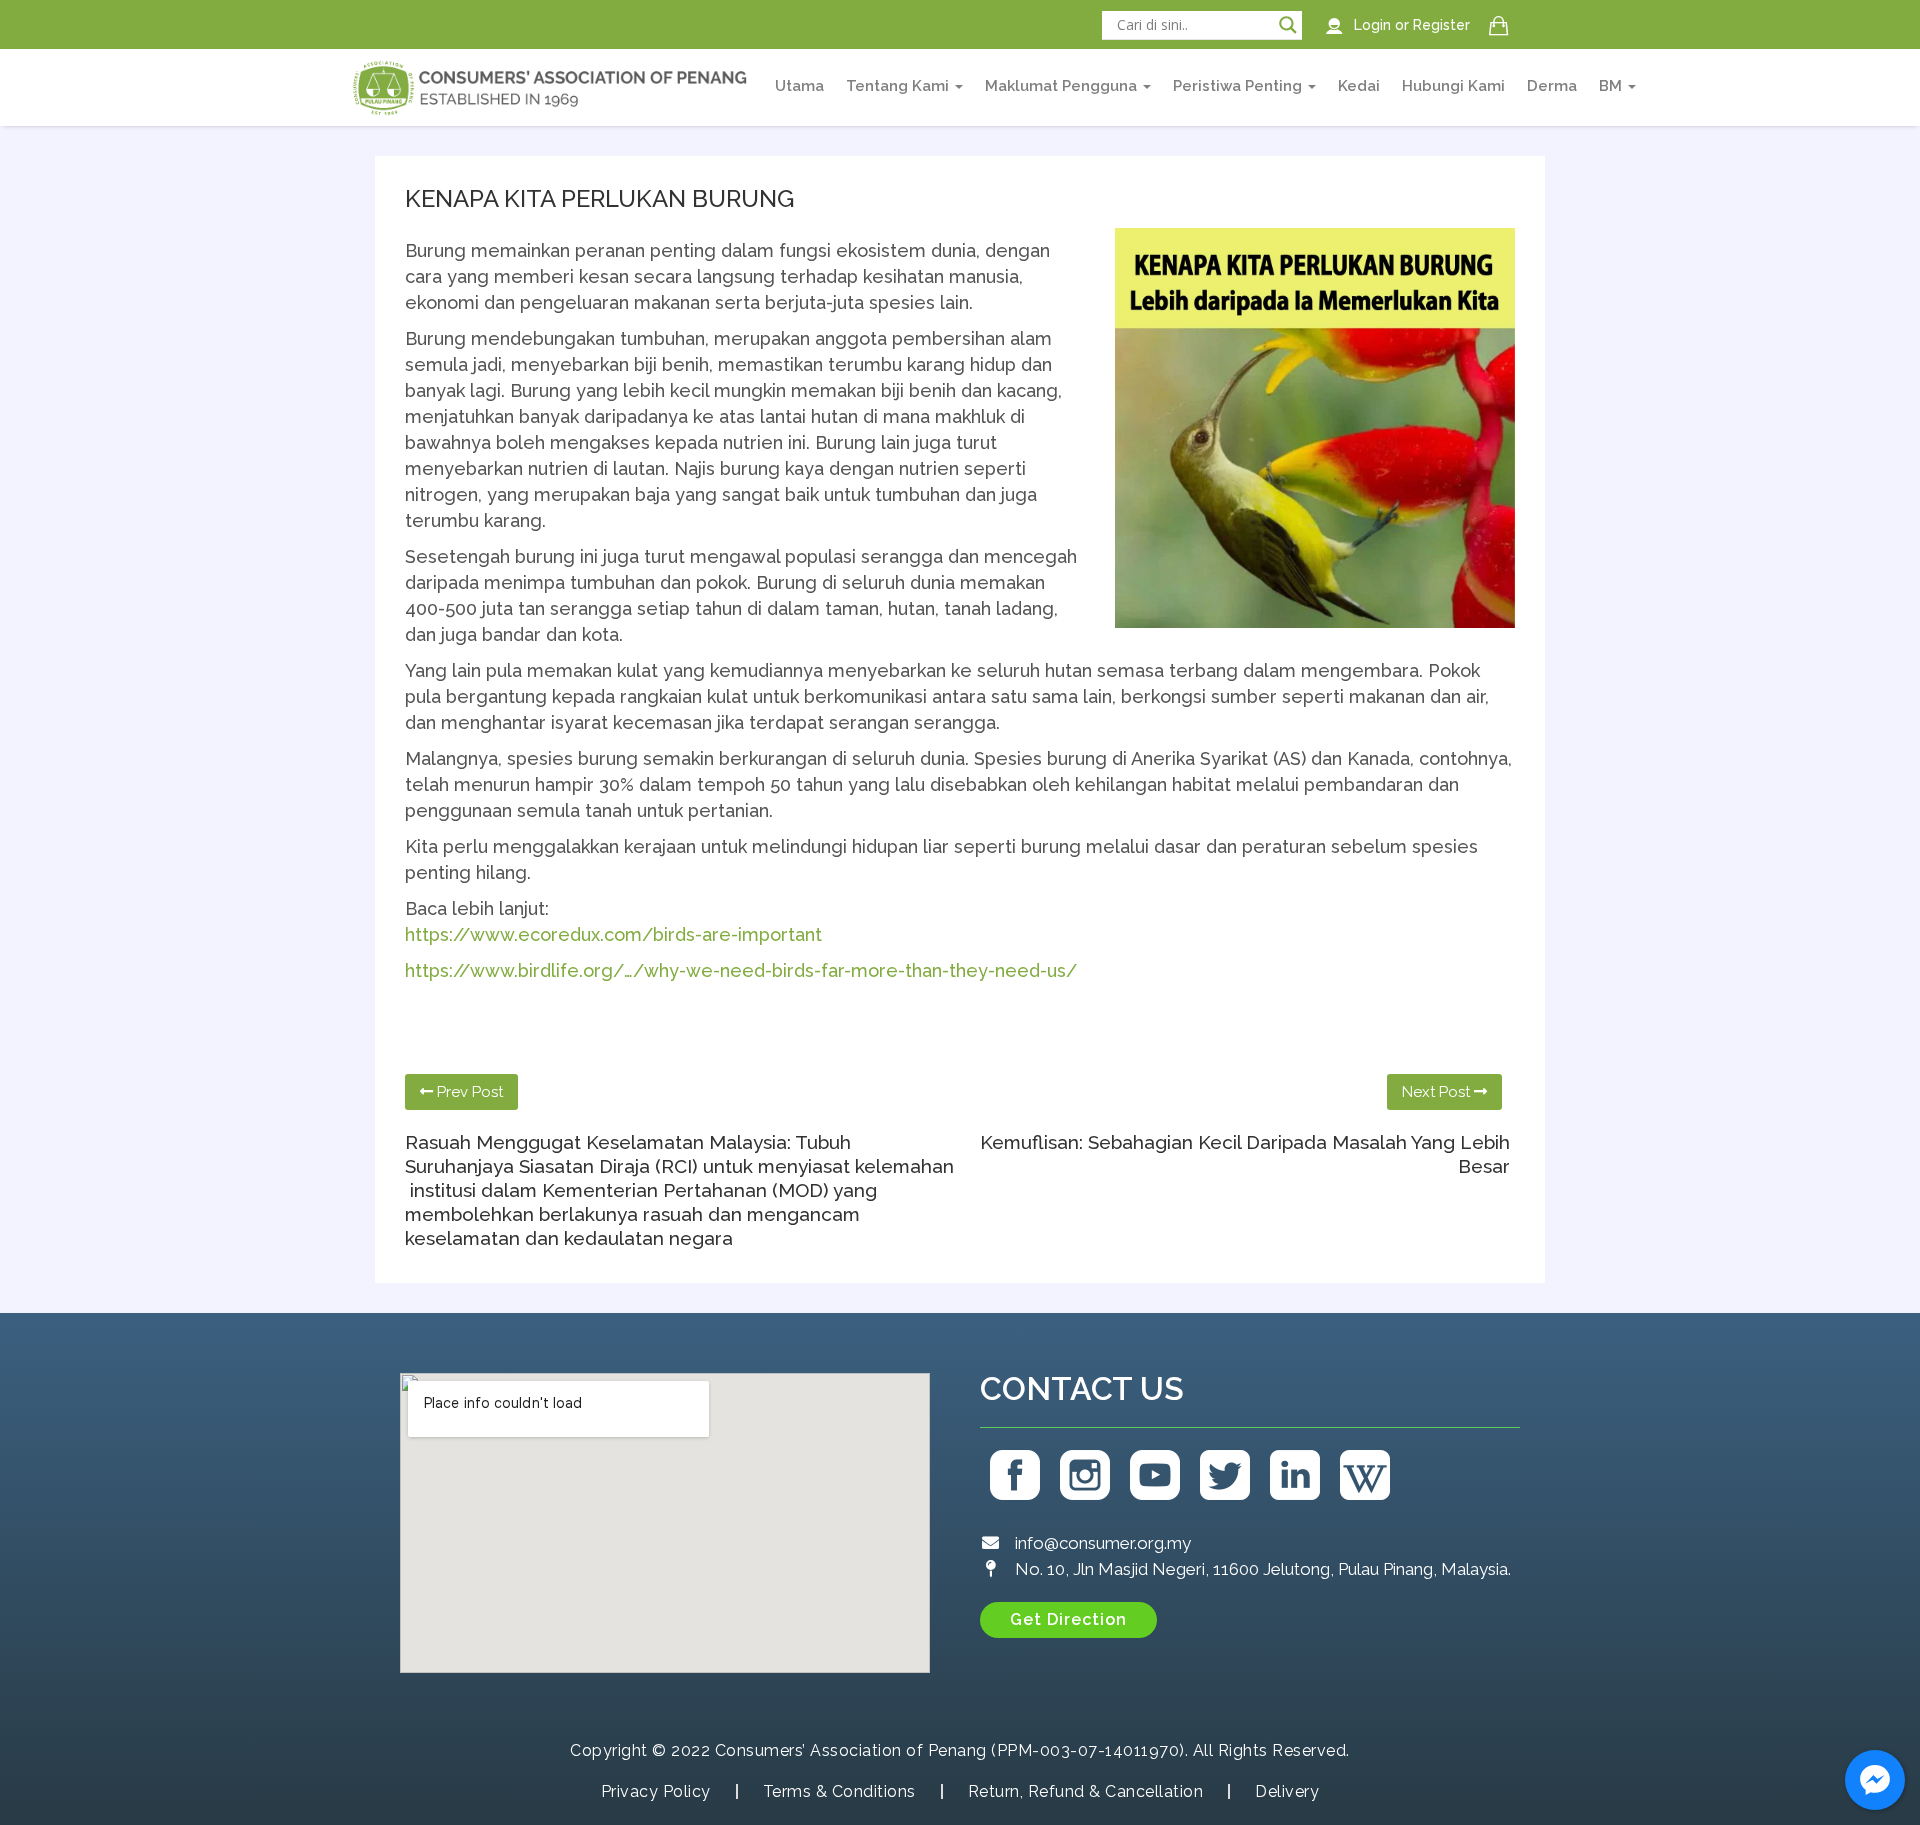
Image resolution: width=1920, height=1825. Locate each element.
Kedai (1359, 86)
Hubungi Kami (1453, 86)
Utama (799, 86)
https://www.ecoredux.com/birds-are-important (613, 934)
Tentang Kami (899, 86)
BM (1612, 86)
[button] (1068, 1620)
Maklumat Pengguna (1063, 86)
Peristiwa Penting (1239, 86)
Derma (1552, 86)
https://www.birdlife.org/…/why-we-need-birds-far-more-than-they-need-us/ (741, 970)
